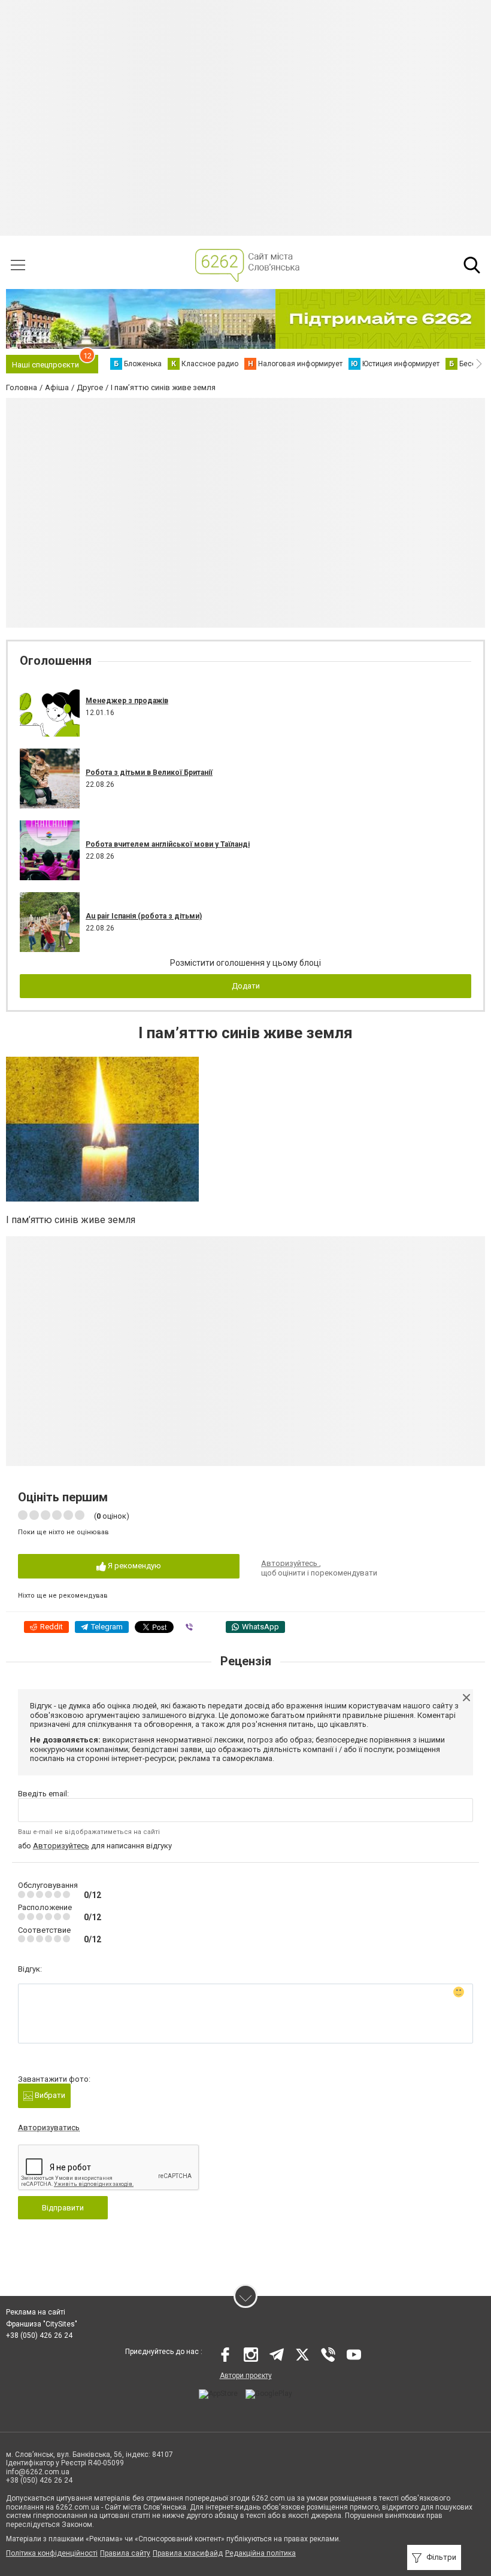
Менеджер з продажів (127, 701)
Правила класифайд (188, 2553)
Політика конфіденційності (52, 2553)
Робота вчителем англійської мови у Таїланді (168, 844)
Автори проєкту (246, 2376)
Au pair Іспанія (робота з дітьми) (144, 916)
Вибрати (49, 2095)
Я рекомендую (134, 1566)
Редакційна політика (260, 2553)
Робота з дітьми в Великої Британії (149, 773)
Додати (246, 986)
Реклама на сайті (36, 2312)
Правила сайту (125, 2553)
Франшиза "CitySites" (42, 2324)
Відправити (63, 2208)
